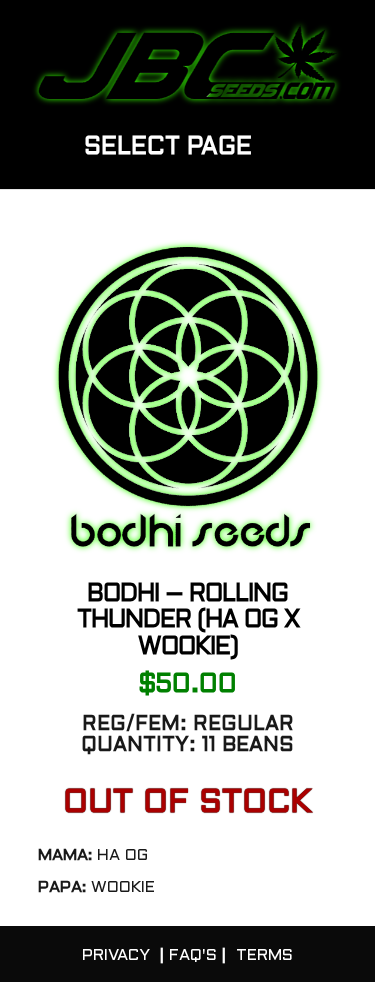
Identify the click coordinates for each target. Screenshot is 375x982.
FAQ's (193, 955)
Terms (264, 955)
